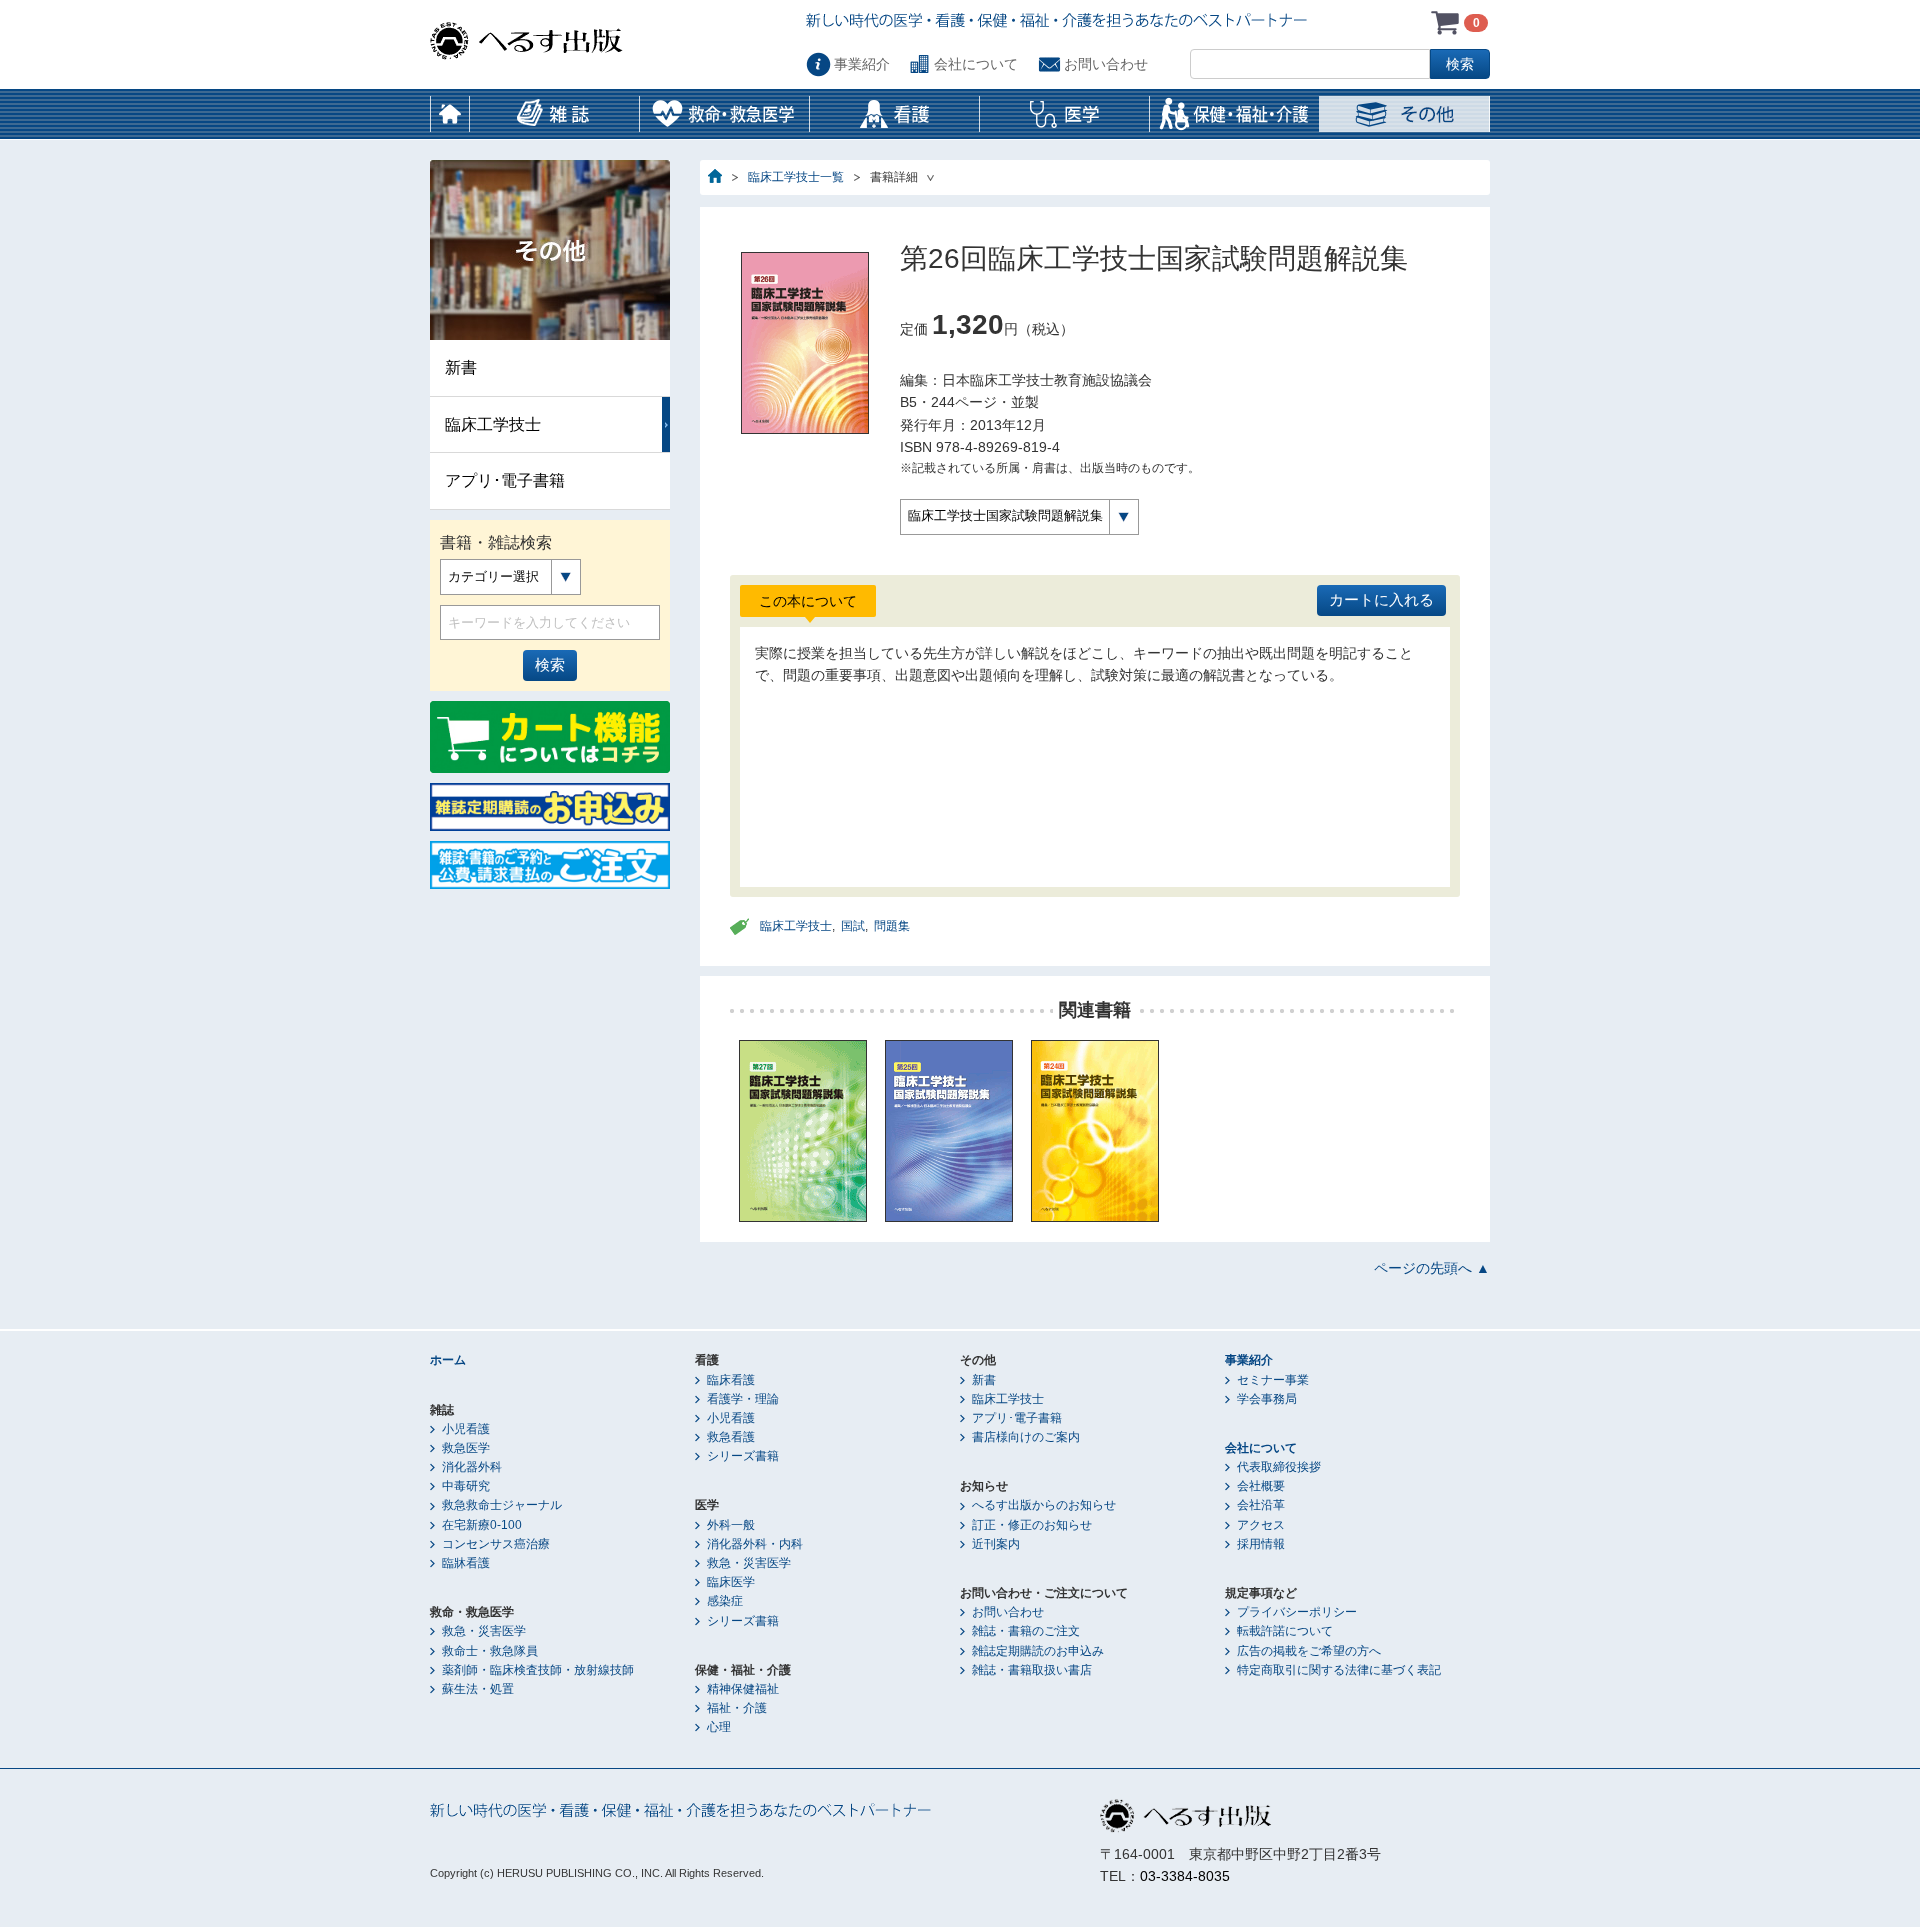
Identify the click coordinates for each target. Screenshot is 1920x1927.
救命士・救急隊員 (490, 1651)
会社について (976, 64)
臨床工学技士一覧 (796, 177)
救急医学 (466, 1448)
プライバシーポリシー (1297, 1612)
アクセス (1261, 1525)
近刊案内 (996, 1544)
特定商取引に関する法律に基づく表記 (1339, 1670)
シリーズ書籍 (743, 1456)
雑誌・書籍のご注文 (1026, 1631)
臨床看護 (731, 1380)
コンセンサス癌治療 (496, 1544)
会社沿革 (1261, 1505)
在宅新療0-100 (482, 1525)
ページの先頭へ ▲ (1432, 1268)
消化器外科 (472, 1467)
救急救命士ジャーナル (502, 1505)
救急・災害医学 (484, 1631)
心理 (719, 1727)
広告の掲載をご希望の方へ (1309, 1651)
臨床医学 (731, 1582)
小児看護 (466, 1429)
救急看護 (731, 1437)
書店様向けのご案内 (1026, 1437)
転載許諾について (1285, 1631)
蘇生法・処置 (478, 1689)
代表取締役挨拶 (1279, 1467)
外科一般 (731, 1525)
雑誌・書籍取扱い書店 (1032, 1670)
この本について (808, 601)
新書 (461, 367)
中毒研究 (466, 1486)
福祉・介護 (737, 1708)
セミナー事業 (1273, 1380)
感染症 (725, 1601)
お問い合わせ (1106, 64)
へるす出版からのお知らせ (1044, 1505)
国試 (853, 926)
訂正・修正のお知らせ (1032, 1525)
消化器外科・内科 (755, 1544)
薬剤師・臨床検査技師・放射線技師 (538, 1670)
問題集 (892, 926)
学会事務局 (1267, 1399)
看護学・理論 (743, 1399)
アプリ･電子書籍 (505, 480)
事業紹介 (862, 64)
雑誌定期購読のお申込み (1038, 1651)
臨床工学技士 (796, 926)
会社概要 (1261, 1486)
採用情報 (1261, 1544)
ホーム (450, 114)
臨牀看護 (466, 1563)
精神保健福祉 (743, 1689)
